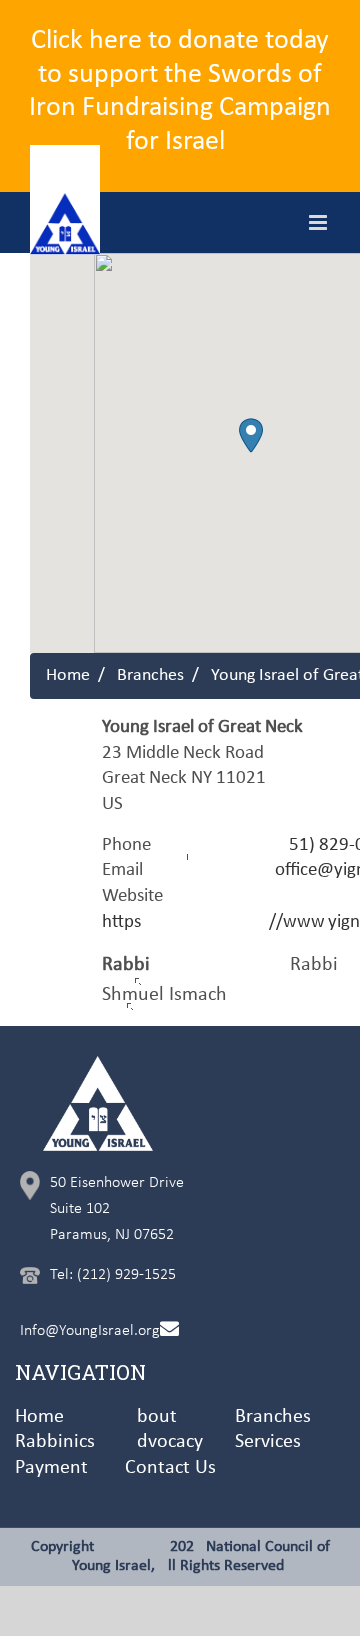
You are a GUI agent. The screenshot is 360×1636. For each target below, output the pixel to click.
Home (68, 675)
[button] (251, 435)
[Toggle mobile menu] (319, 222)
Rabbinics (55, 1442)
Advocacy (164, 1442)
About (151, 1417)
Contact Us (170, 1468)
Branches (150, 675)
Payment (51, 1468)
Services (268, 1442)
